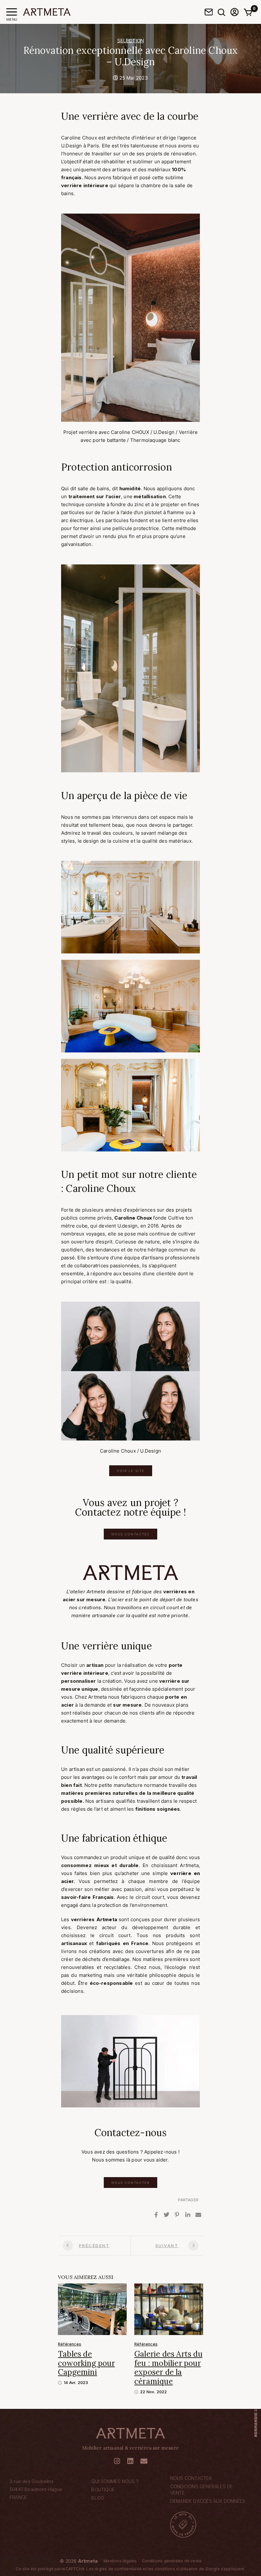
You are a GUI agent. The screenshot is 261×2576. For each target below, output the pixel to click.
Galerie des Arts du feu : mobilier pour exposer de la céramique (168, 2368)
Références (70, 2344)
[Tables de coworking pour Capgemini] (92, 2309)
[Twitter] (166, 2215)
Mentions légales (120, 2561)
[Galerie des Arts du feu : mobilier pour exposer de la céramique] (169, 2309)
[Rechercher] (222, 12)
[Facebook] (156, 2215)
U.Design (72, 146)
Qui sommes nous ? (115, 2481)
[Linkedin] (188, 2215)
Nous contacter (191, 2478)
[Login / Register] (235, 12)
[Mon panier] (248, 12)
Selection (131, 41)
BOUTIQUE (103, 2490)
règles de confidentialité (118, 2569)
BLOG (98, 2498)
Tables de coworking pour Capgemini (86, 2363)
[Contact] (209, 12)
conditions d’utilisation (176, 2569)
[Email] (198, 2215)
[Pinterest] (177, 2215)
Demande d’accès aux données (208, 2501)
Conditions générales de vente (202, 2490)
